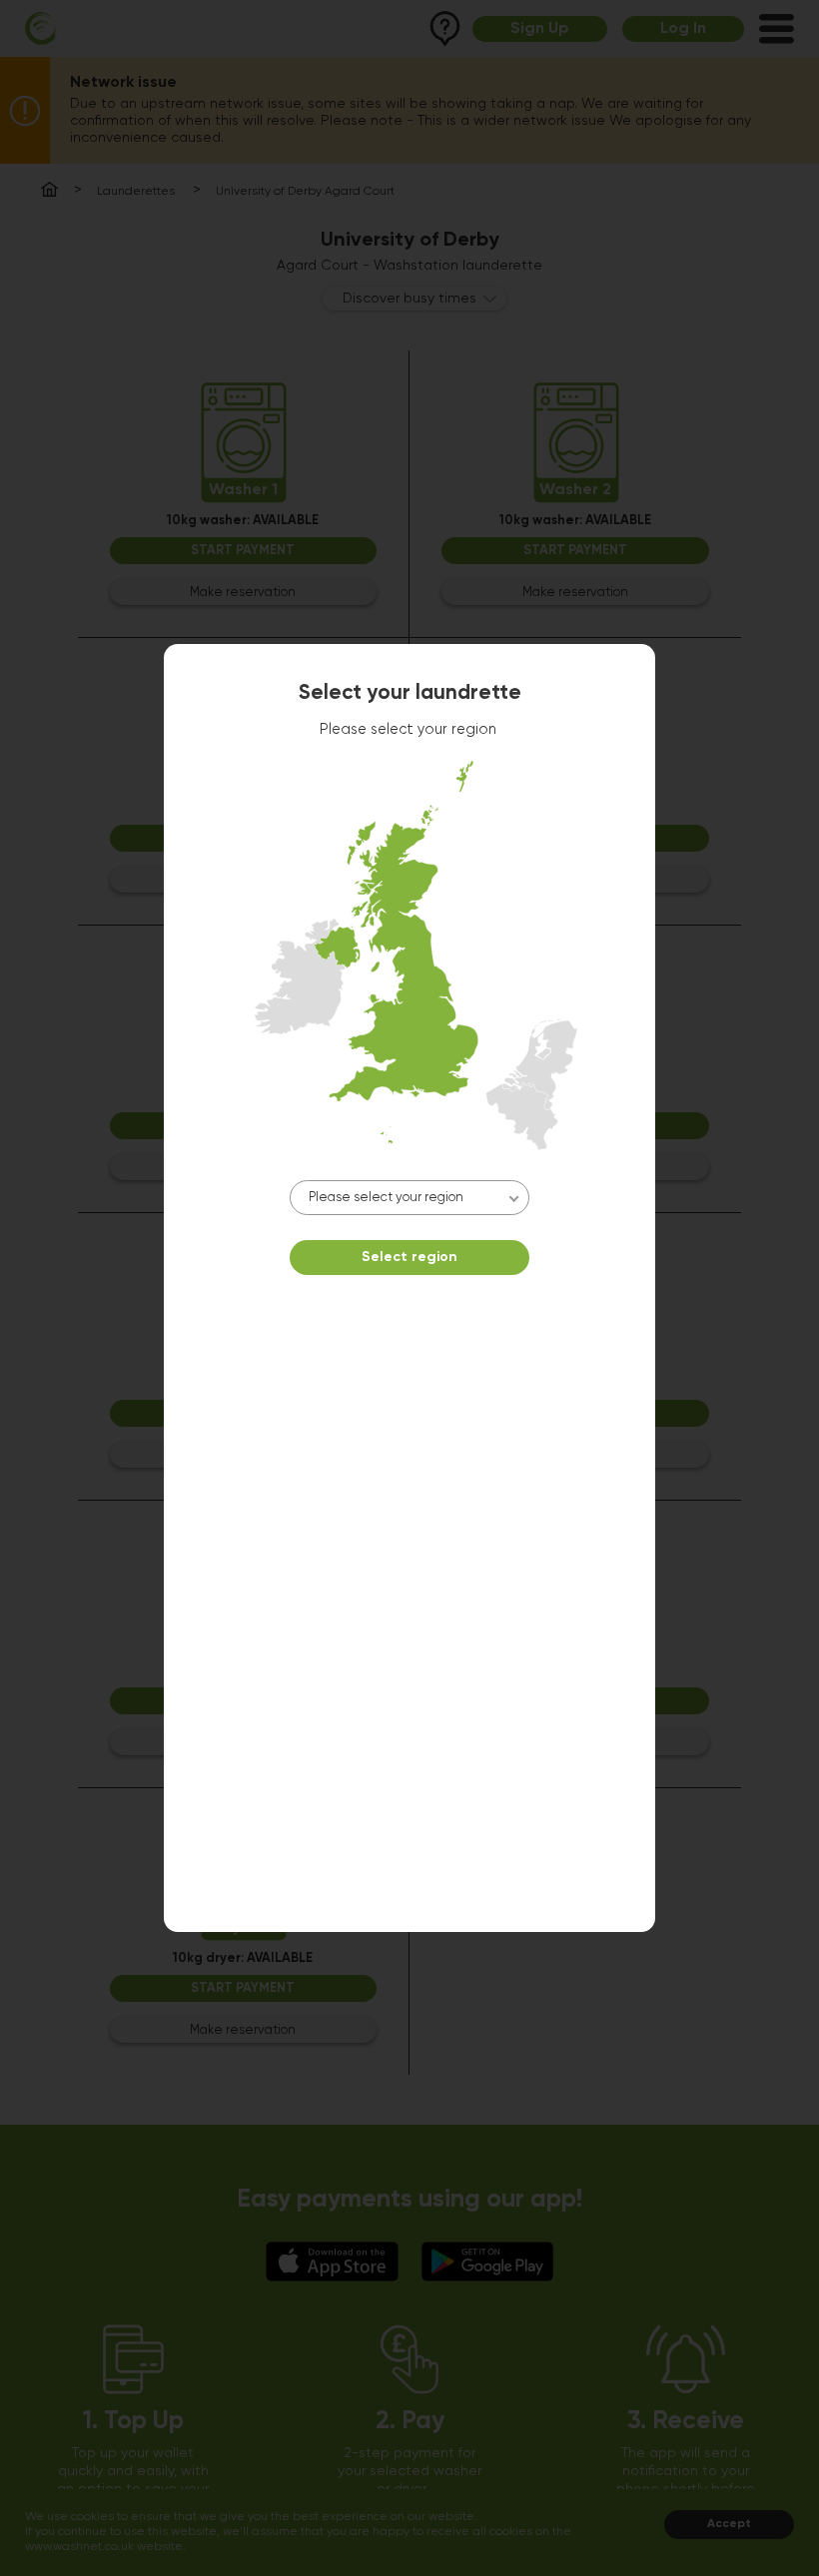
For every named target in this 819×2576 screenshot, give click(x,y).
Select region (409, 1257)
